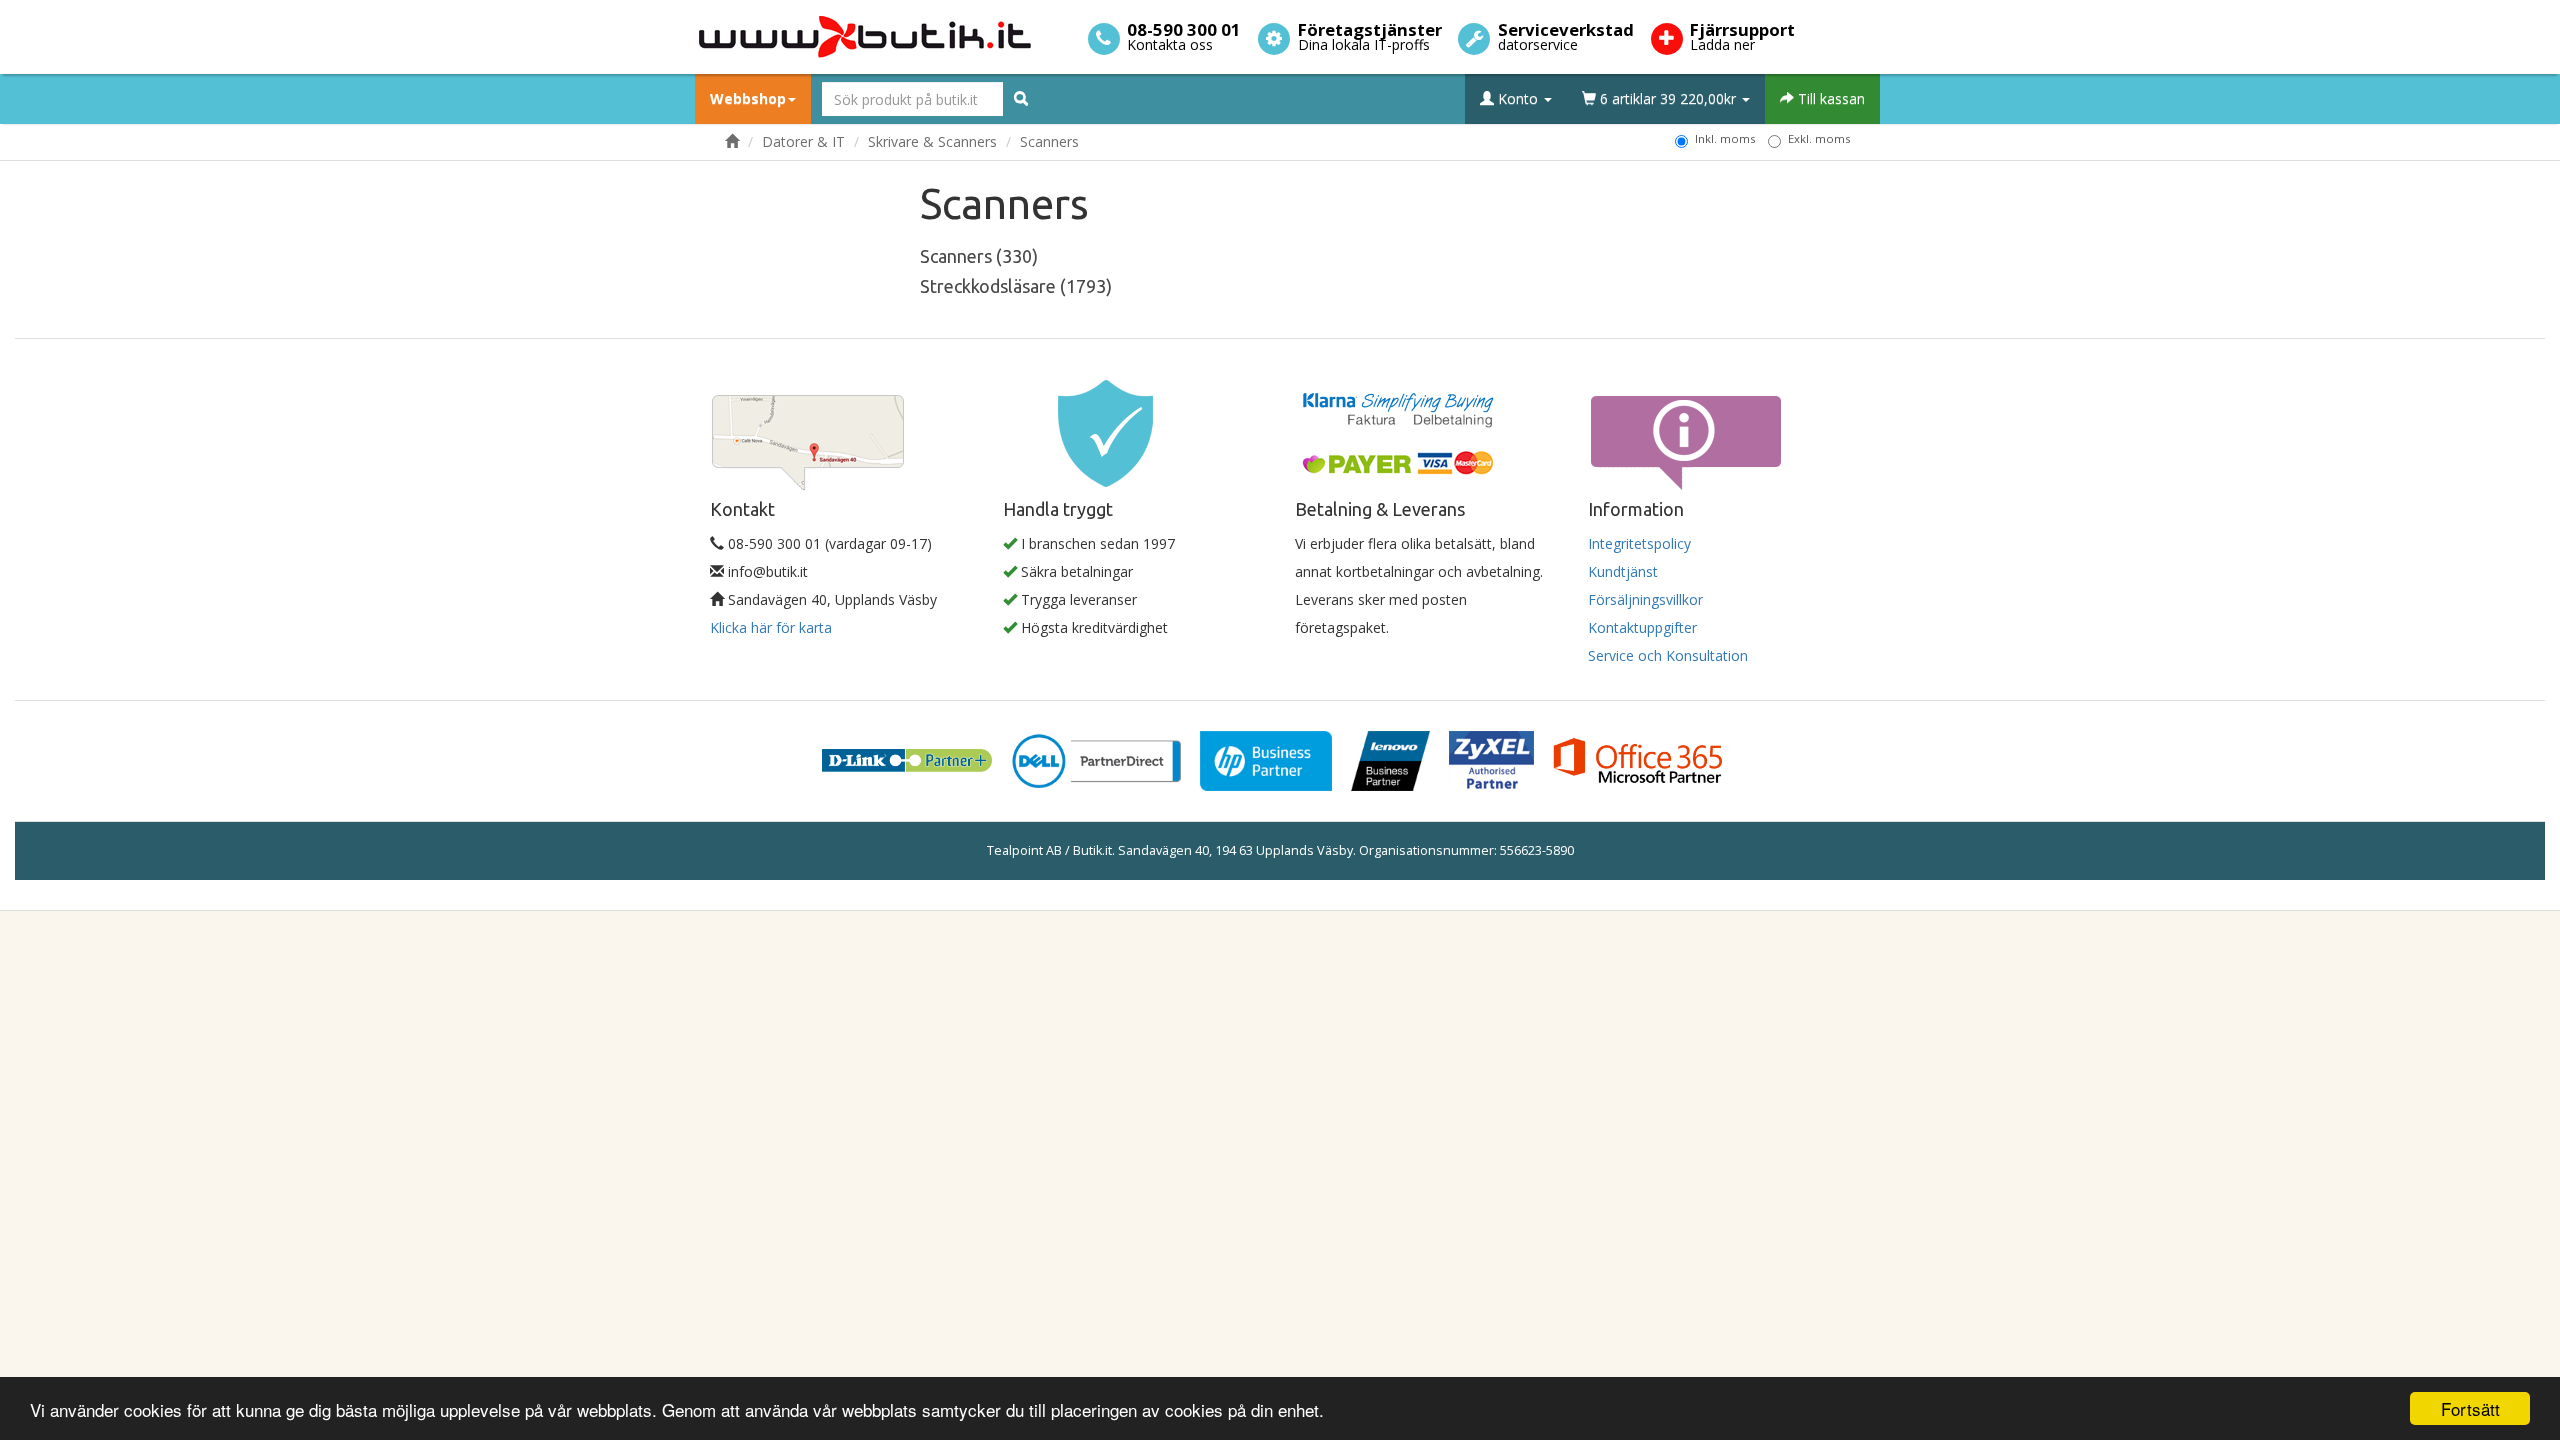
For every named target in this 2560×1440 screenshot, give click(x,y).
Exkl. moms (1819, 138)
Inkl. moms (1725, 138)
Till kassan (1829, 98)
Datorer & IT (803, 141)
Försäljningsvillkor (1645, 599)
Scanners (1049, 141)
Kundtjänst (1623, 571)
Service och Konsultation (1668, 655)
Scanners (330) (979, 256)
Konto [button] (1518, 98)
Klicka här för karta (771, 627)
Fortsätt (2470, 1408)
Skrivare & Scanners (932, 141)
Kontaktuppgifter (1642, 627)
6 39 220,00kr (1668, 98)
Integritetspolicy (1639, 543)
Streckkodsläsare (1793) (1016, 286)
